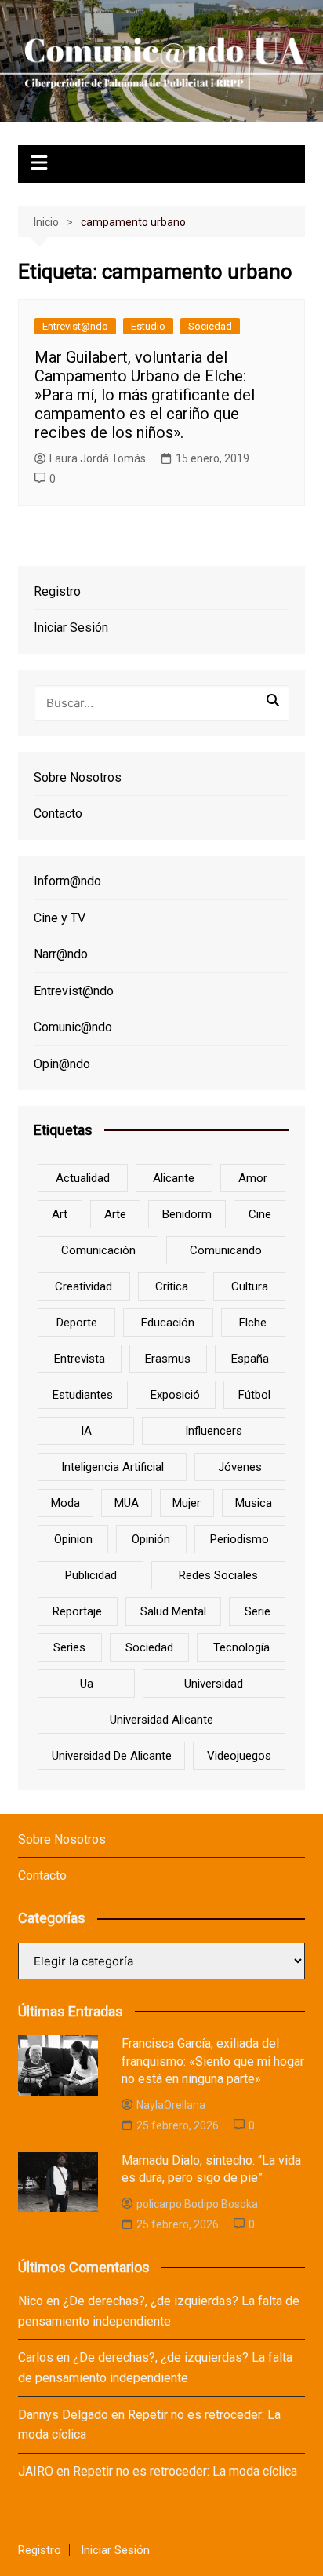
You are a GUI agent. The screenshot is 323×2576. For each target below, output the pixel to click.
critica (172, 1286)
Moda (65, 1503)
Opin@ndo (62, 1064)
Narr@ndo (61, 954)
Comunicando (226, 1250)
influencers (214, 1431)
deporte (77, 1323)
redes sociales (218, 1575)
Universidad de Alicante (112, 1756)
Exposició (175, 1395)
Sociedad (210, 326)
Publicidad (91, 1575)
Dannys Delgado (63, 2415)
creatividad (83, 1286)
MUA (127, 1503)
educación (168, 1323)
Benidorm (187, 1214)
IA (86, 1431)
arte (115, 1214)
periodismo (240, 1539)
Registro (57, 591)
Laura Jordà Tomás (98, 458)
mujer (187, 1503)
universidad (214, 1684)
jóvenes (240, 1467)
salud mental (173, 1611)
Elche (253, 1323)
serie (258, 1611)
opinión (151, 1539)
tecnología (241, 1647)
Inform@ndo (67, 881)
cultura (250, 1286)
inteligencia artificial (113, 1467)
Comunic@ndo (73, 1027)
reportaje (77, 1611)
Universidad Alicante (161, 1720)
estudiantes (83, 1395)
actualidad (83, 1178)
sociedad (149, 1647)
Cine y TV (60, 918)
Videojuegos (239, 1756)
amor (253, 1178)
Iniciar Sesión (71, 628)
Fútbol (254, 1395)
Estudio (148, 326)
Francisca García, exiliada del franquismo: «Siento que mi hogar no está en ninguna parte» (213, 2061)
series (69, 1647)
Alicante (174, 1178)
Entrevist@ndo (75, 326)
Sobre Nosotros (78, 777)
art (60, 1214)
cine (260, 1214)
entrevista (80, 1359)
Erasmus (168, 1359)
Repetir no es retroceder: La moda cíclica (185, 2471)
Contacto (58, 814)
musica (254, 1503)
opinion (73, 1539)
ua (87, 1684)
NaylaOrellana (171, 2105)
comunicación (98, 1250)
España (250, 1359)
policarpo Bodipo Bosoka (197, 2204)
